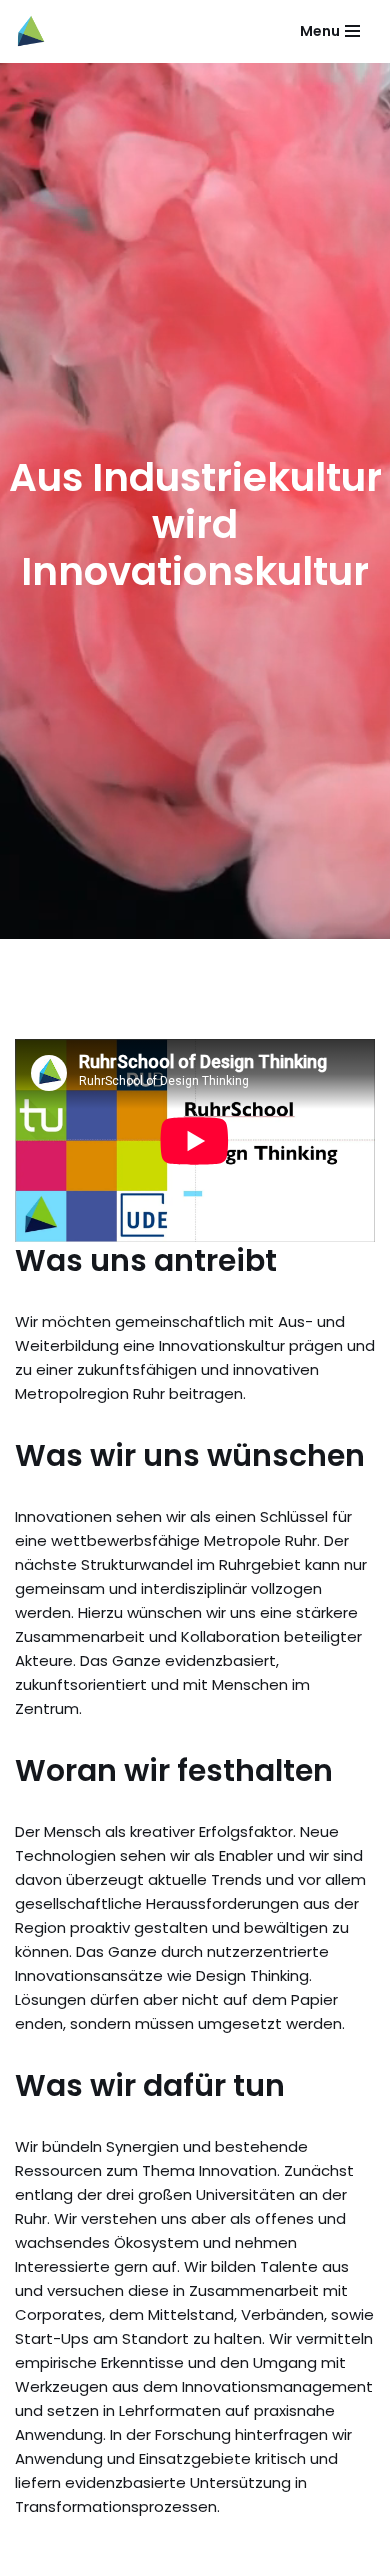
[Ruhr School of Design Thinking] (31, 31)
